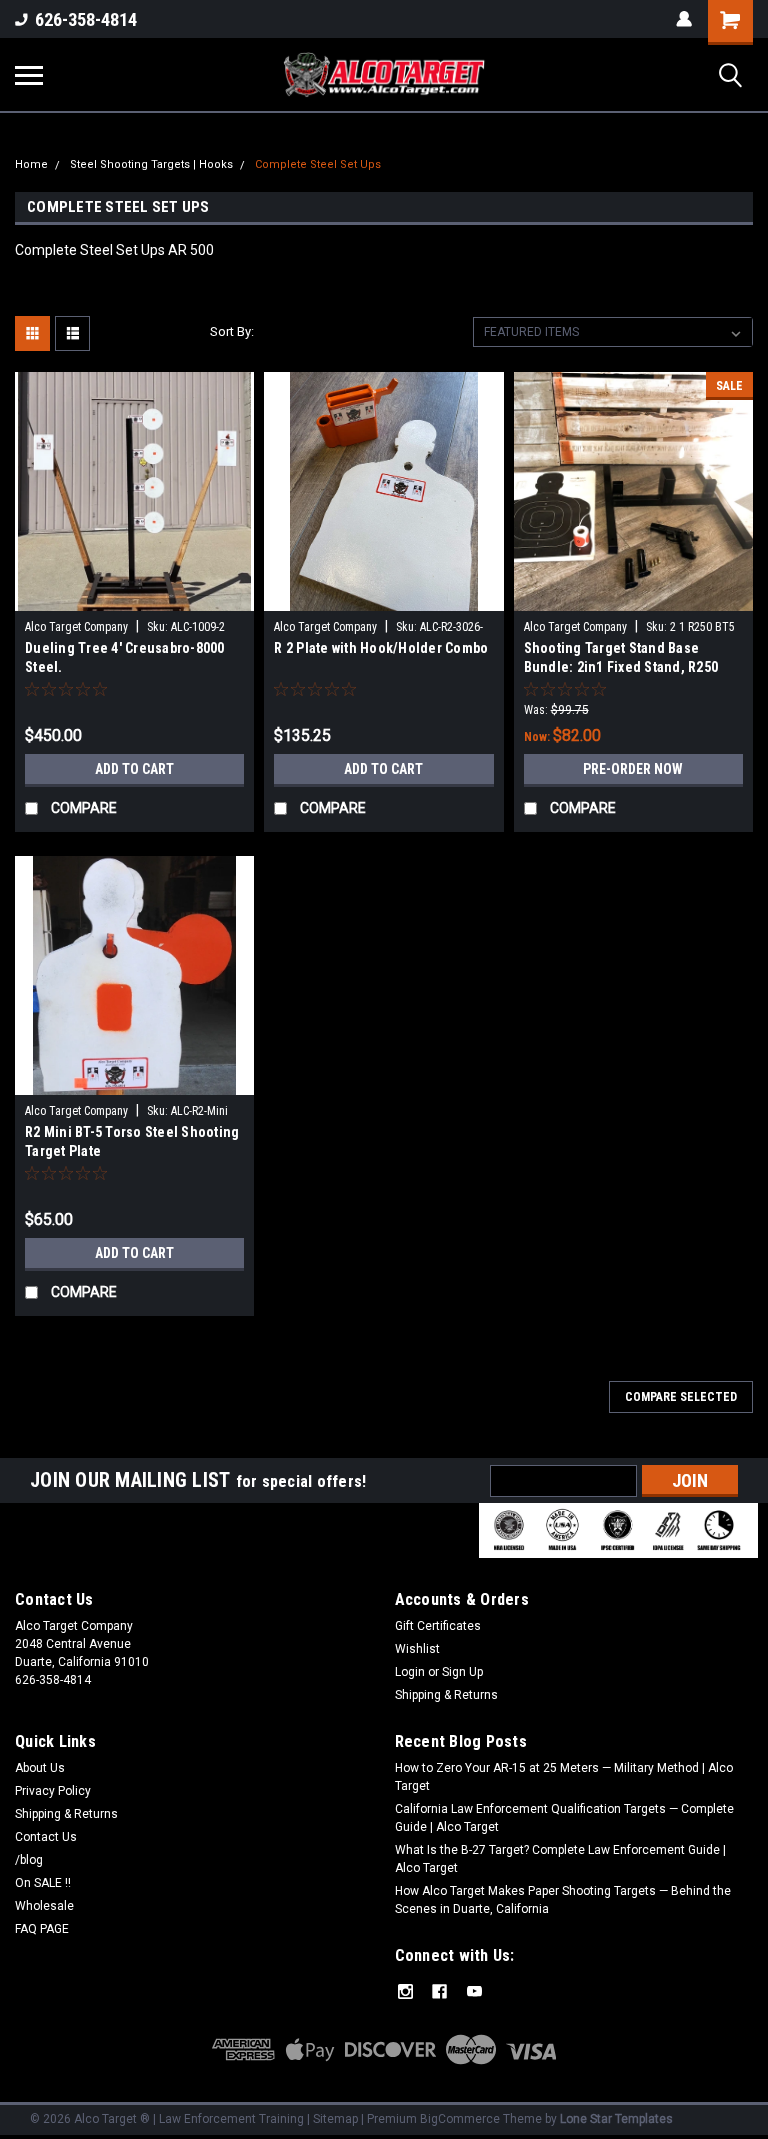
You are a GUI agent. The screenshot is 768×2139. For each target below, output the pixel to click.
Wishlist (417, 1649)
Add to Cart (134, 769)
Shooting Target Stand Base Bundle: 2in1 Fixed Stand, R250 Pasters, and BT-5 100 (621, 659)
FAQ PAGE (42, 1929)
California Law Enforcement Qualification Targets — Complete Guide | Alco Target (564, 1818)
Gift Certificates (438, 1626)
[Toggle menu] (29, 75)
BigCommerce (460, 2119)
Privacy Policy (53, 1791)
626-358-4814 (86, 19)
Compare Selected (681, 1397)
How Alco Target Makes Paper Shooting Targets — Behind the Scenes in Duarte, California (563, 1900)
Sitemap (335, 2119)
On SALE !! (43, 1883)
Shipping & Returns (446, 1695)
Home (31, 164)
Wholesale (44, 1906)
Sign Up (462, 1672)
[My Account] (684, 19)
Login (410, 1672)
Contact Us (46, 1837)
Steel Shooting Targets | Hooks (151, 164)
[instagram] (405, 1991)
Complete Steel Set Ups (318, 164)
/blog (29, 1860)
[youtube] (474, 1991)
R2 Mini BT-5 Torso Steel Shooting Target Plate (132, 1141)
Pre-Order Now (633, 769)
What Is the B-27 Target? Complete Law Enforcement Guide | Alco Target (560, 1859)
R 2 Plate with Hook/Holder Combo (381, 648)
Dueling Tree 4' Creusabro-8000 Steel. (125, 657)
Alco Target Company (76, 627)
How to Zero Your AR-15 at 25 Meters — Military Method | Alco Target (564, 1777)
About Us (40, 1768)
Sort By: (232, 331)
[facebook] (439, 1991)
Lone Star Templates (616, 2119)
